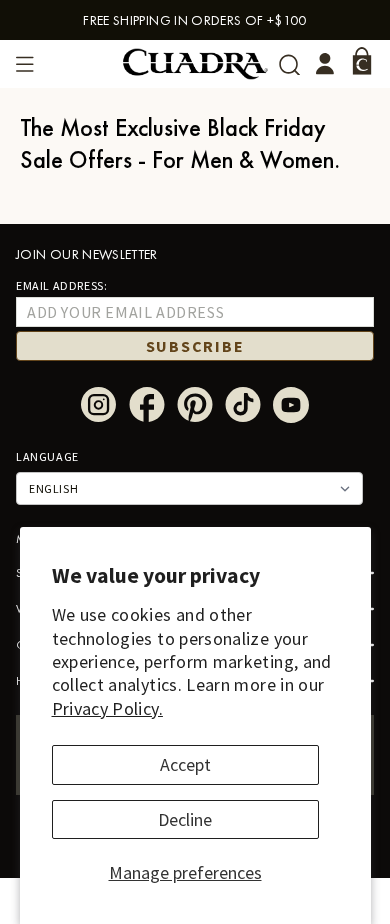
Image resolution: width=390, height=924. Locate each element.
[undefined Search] (289, 64)
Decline (185, 819)
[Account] (325, 64)
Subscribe (195, 346)
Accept (185, 764)
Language (47, 456)
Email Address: (61, 285)
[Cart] (362, 61)
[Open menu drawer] (25, 64)
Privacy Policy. (107, 708)
